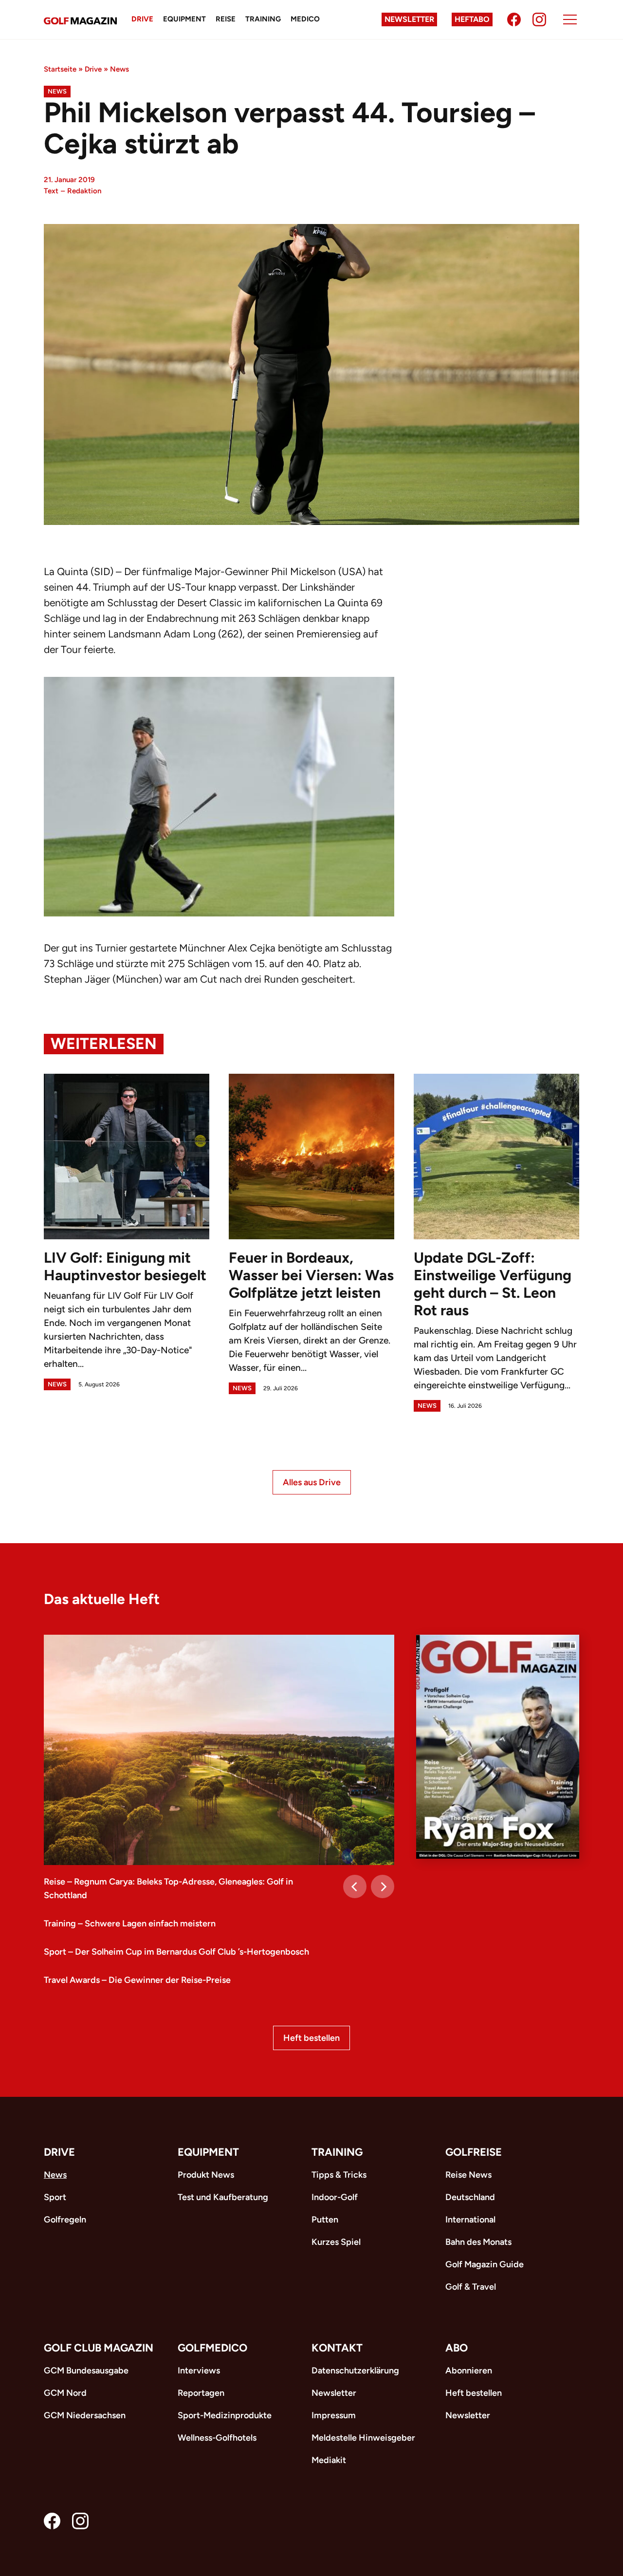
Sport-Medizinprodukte (225, 2415)
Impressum (334, 2415)
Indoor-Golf (335, 2197)
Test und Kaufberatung (223, 2197)
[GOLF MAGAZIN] (80, 20)
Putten (325, 2220)
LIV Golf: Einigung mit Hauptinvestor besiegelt (125, 1266)
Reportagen (201, 2393)
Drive (142, 19)
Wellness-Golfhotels (217, 2438)
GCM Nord (65, 2393)
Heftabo (472, 19)
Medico (305, 19)
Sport (55, 2197)
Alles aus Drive (312, 1482)
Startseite (60, 69)
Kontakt (337, 2348)
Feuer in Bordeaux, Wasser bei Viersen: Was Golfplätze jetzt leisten (311, 1275)
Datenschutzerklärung (355, 2371)
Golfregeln (65, 2220)
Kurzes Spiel (336, 2242)
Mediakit (329, 2460)
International (470, 2220)
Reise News (468, 2175)
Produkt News (206, 2175)
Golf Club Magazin (99, 2348)
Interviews (199, 2371)
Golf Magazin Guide (485, 2264)
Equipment (184, 19)
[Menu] (570, 19)
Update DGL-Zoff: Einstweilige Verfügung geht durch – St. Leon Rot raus (493, 1284)
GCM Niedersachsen (85, 2415)
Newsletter (409, 19)
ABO (457, 2348)
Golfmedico (212, 2348)
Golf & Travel (471, 2287)
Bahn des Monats (478, 2242)
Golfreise (474, 2152)
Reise (226, 19)
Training (263, 19)
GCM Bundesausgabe (86, 2371)
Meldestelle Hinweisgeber (363, 2438)
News (119, 69)
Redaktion (84, 191)
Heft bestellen (311, 2038)
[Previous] (355, 1886)
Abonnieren (469, 2371)
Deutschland (470, 2197)
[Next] (383, 1886)
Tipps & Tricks (339, 2175)
